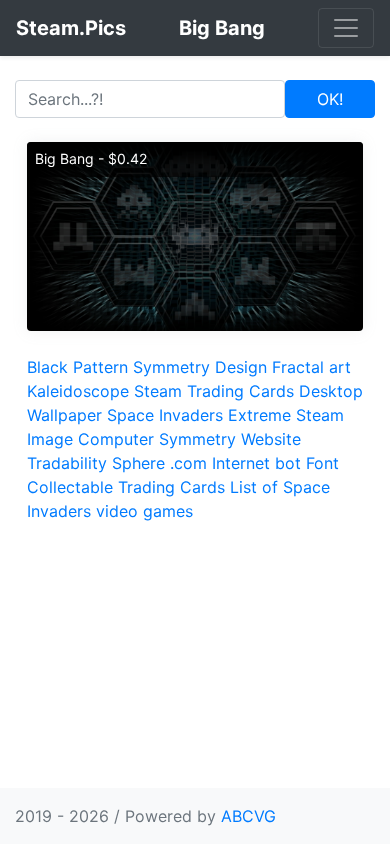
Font (322, 463)
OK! (330, 99)
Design (241, 367)
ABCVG (248, 816)
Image (50, 439)
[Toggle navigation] (346, 28)
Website (271, 439)
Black (47, 367)
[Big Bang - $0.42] (195, 235)
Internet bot (256, 463)
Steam (320, 415)
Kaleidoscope (78, 391)
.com (188, 463)
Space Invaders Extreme (199, 415)
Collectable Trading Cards (126, 487)
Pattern (100, 367)
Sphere (138, 463)
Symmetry (171, 367)
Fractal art (311, 367)
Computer (116, 439)
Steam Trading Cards (214, 391)
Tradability (67, 463)
